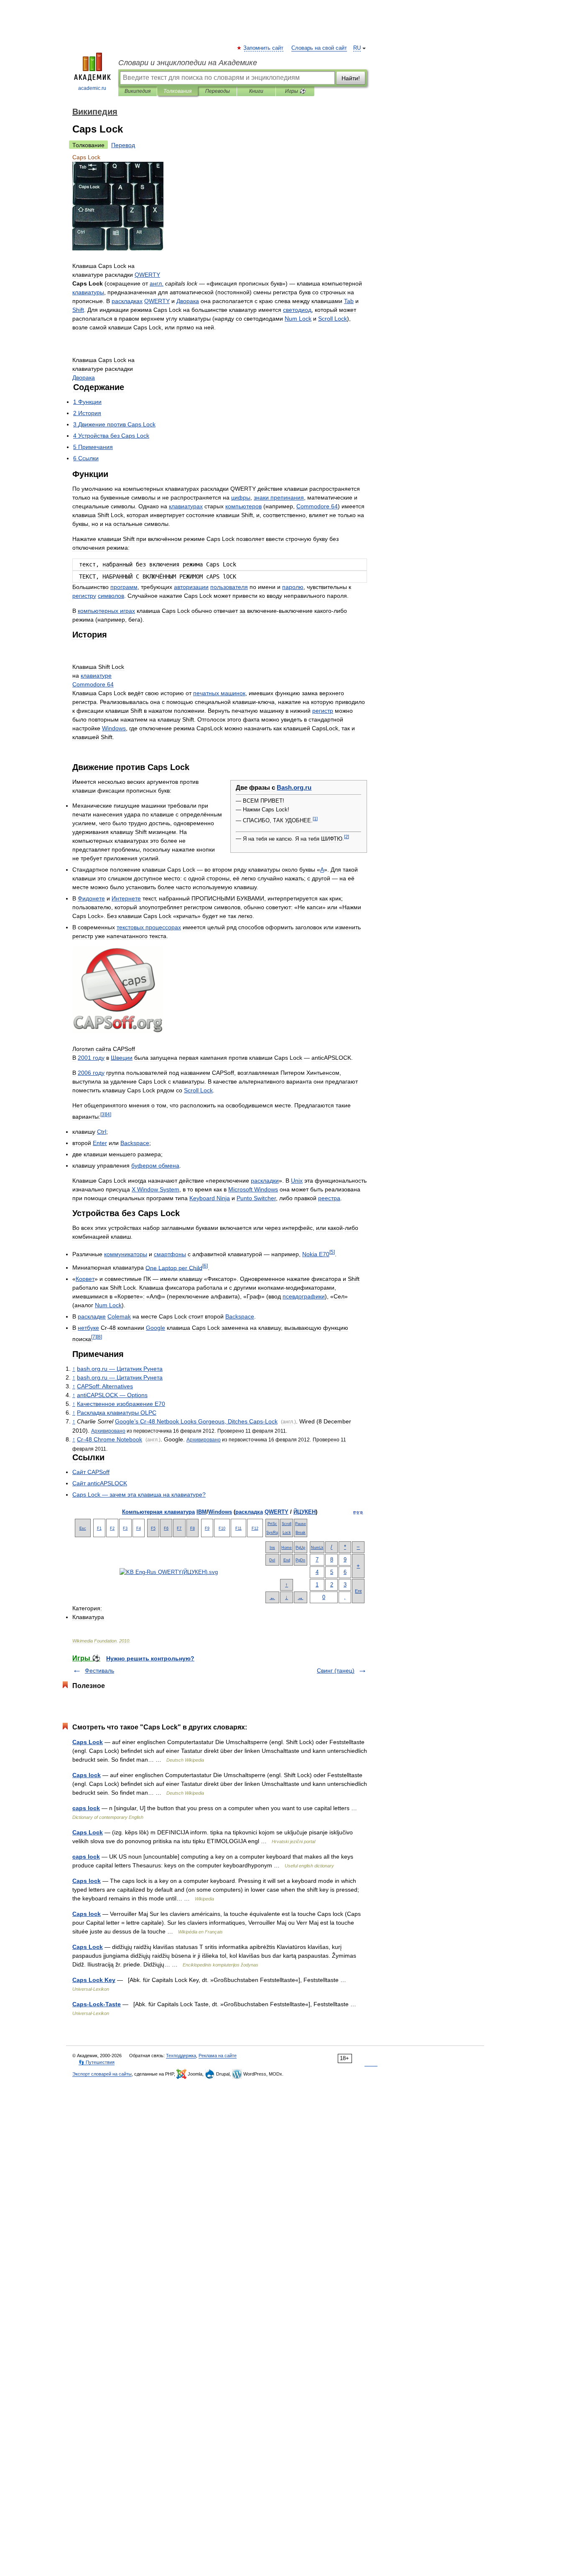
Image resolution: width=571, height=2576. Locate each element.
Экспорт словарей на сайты (102, 2074)
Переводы (218, 91)
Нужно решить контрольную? (150, 1658)
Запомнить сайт (264, 48)
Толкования (177, 91)
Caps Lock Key (94, 1980)
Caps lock (87, 1775)
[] (315, 819)
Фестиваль (99, 1671)
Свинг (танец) (336, 1671)
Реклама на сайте (218, 2056)
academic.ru (92, 88)
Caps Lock (88, 1742)
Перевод (123, 145)
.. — (120, 1369)
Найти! (351, 78)
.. (294, 787)
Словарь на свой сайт (319, 48)
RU (357, 48)
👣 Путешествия (97, 2062)
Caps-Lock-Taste (97, 2004)
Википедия (138, 91)
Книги (256, 91)
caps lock (86, 1808)
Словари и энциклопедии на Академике (188, 63)
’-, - (196, 1421)
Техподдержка (181, 2056)
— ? (139, 1495)
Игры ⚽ (295, 91)
